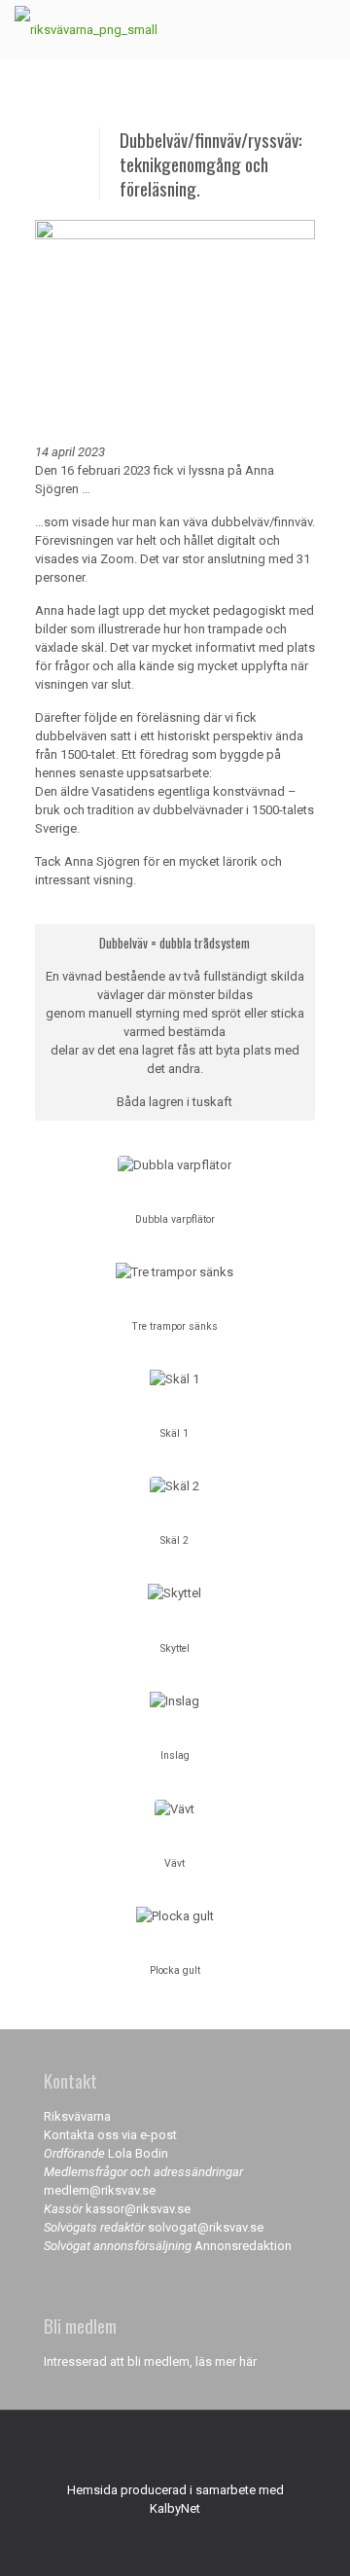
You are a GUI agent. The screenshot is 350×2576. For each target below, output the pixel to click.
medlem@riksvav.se (100, 2190)
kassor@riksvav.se (138, 2209)
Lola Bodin (138, 2153)
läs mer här (226, 2361)
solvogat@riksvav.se (206, 2227)
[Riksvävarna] (86, 29)
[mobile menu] (324, 29)
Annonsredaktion (243, 2246)
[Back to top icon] (175, 2451)
